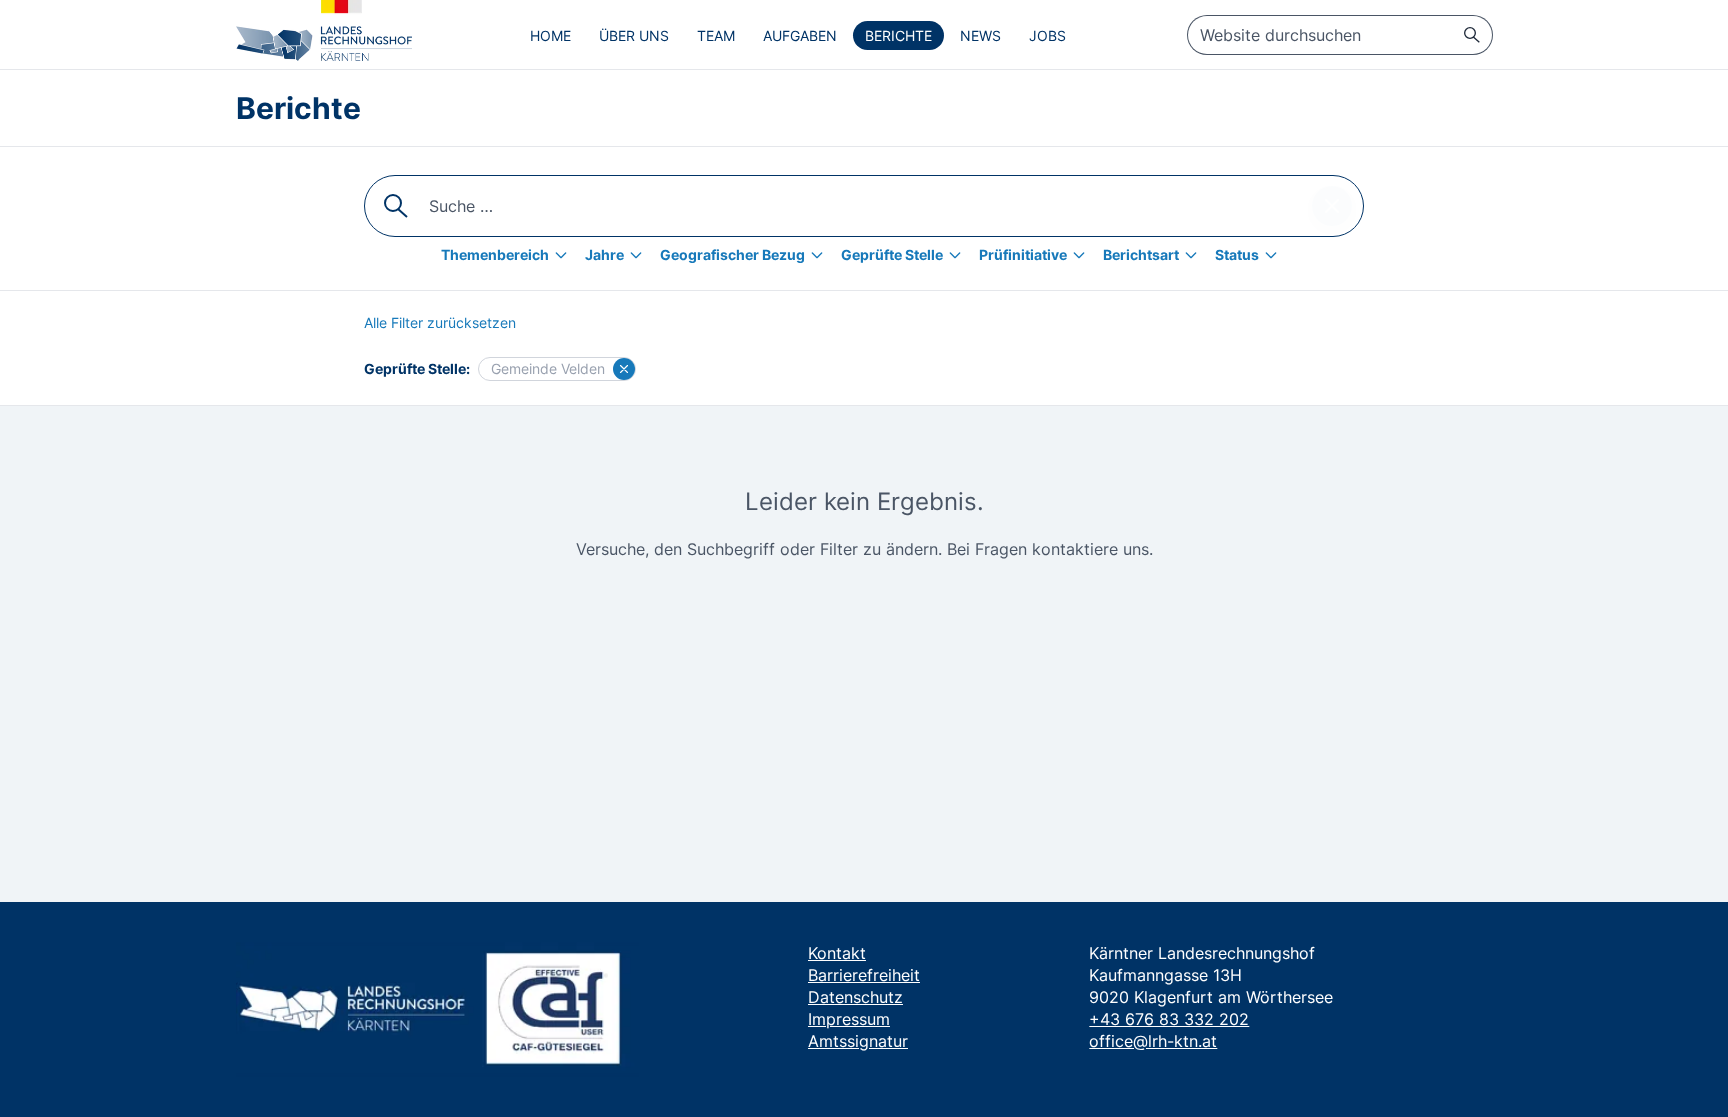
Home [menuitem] (550, 35)
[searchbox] (1340, 35)
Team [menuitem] (716, 35)
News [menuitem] (980, 35)
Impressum (849, 1019)
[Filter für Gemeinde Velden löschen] (624, 369)
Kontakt (837, 953)
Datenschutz (855, 997)
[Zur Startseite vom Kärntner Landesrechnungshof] (324, 30)
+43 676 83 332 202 (1169, 1019)
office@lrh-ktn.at (1153, 1041)
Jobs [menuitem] (1047, 35)
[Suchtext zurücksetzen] (1332, 206)
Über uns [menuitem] (634, 35)
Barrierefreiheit (864, 975)
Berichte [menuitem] (898, 35)
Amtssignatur (858, 1041)
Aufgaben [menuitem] (800, 35)
